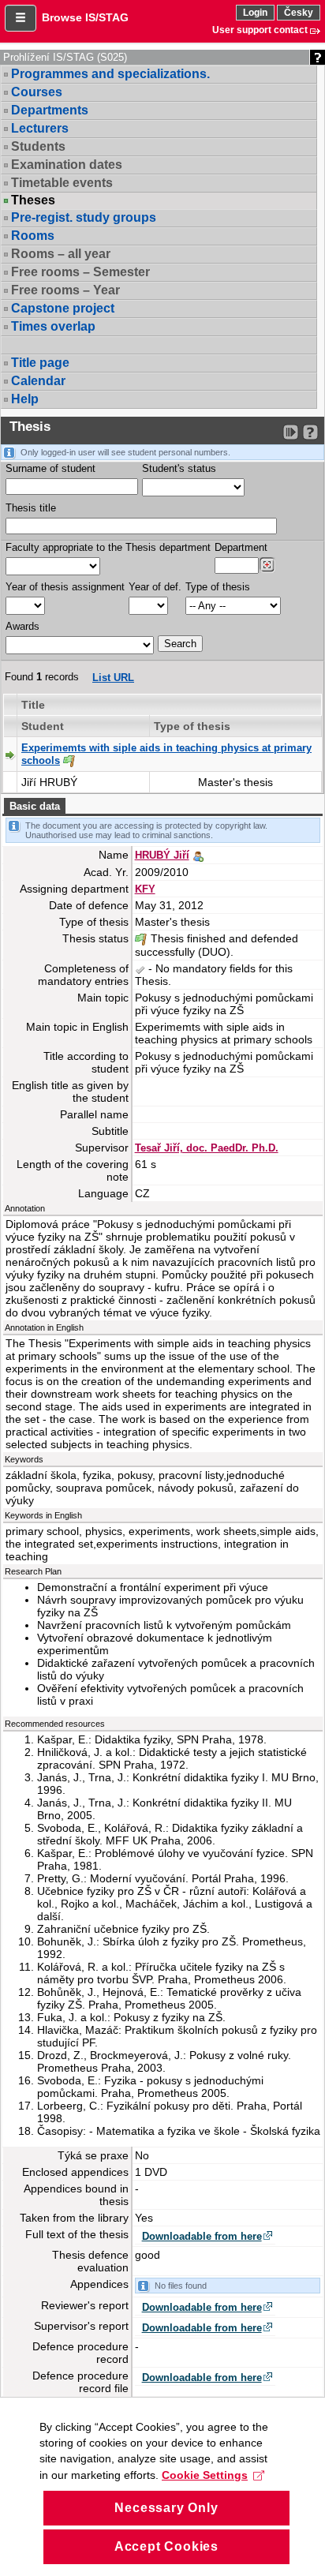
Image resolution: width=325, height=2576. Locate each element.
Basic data (35, 806)
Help (25, 399)
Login (255, 13)
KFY (145, 889)
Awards (22, 626)
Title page (40, 363)
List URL (113, 678)
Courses (37, 92)
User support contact (260, 30)
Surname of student (50, 468)
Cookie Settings (205, 2475)
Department (241, 547)
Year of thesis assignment (65, 587)
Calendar (38, 381)
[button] (21, 18)
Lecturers (40, 128)
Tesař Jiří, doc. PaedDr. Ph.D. (207, 1148)
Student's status (179, 468)
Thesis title (31, 508)
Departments (50, 110)
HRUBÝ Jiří (162, 855)
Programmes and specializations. (110, 74)
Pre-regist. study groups (84, 217)
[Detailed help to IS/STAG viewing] (310, 432)
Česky (299, 13)
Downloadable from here (202, 2236)
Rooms (33, 236)
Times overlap (53, 326)
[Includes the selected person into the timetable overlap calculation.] (198, 855)
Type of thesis (218, 587)
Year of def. (155, 587)
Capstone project (63, 308)
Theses (33, 200)
